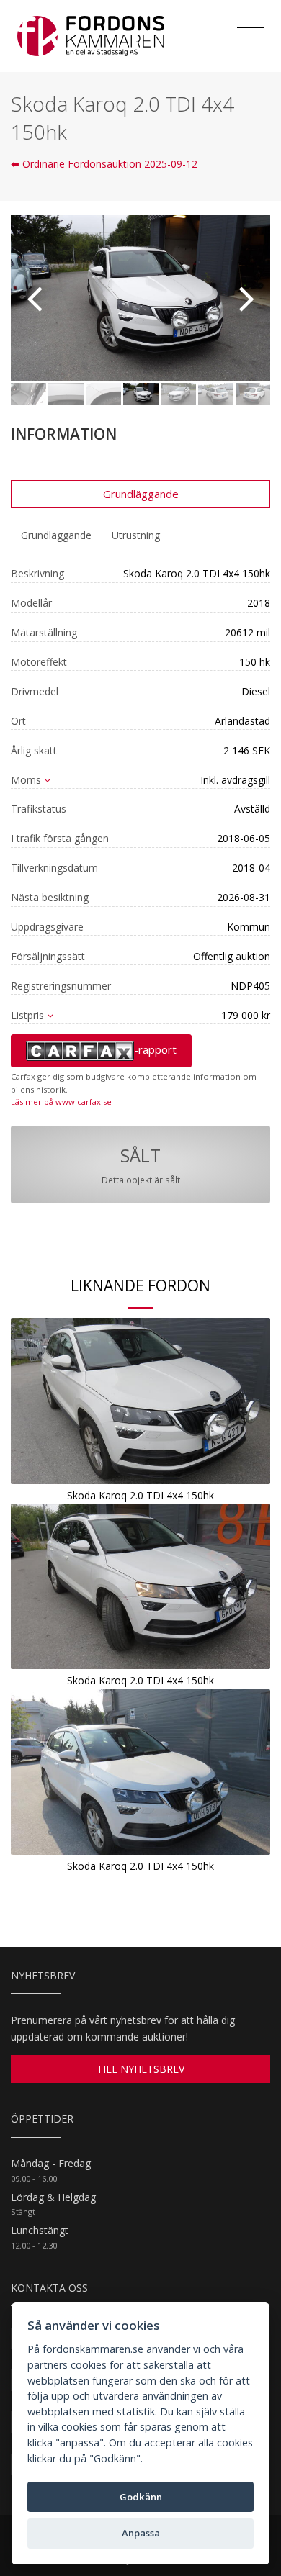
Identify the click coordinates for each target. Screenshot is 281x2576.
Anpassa (141, 2533)
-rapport (155, 1049)
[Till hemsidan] (91, 36)
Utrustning (136, 535)
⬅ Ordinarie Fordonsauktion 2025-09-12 (104, 164)
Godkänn (141, 2497)
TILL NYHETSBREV (140, 2069)
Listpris (27, 1015)
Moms (26, 780)
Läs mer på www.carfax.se (61, 1102)
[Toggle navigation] (250, 35)
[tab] (56, 535)
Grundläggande (141, 494)
